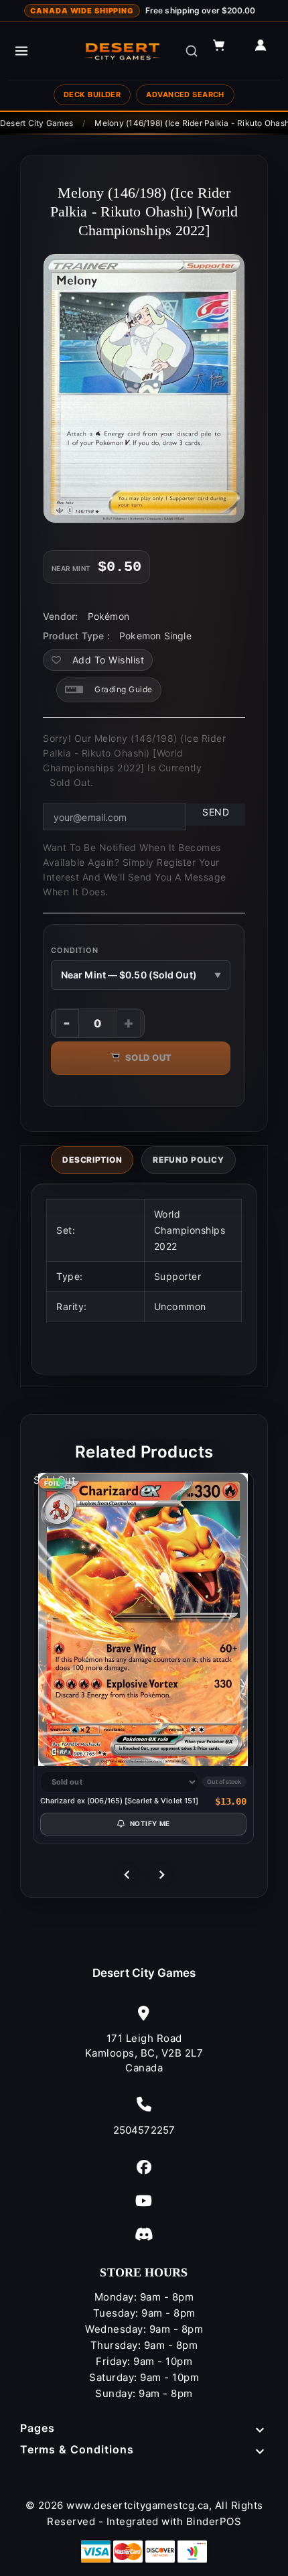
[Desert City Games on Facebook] (144, 2167)
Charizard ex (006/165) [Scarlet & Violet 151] (120, 1801)
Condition (75, 950)
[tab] (92, 1160)
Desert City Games (144, 1973)
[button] (225, 51)
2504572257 (144, 2130)
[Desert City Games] (123, 51)
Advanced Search (185, 94)
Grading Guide (124, 689)
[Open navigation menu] (21, 51)
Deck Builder (92, 94)
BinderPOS (214, 2521)
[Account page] (267, 51)
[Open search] (192, 51)
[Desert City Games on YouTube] (144, 2200)
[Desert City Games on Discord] (144, 2234)
